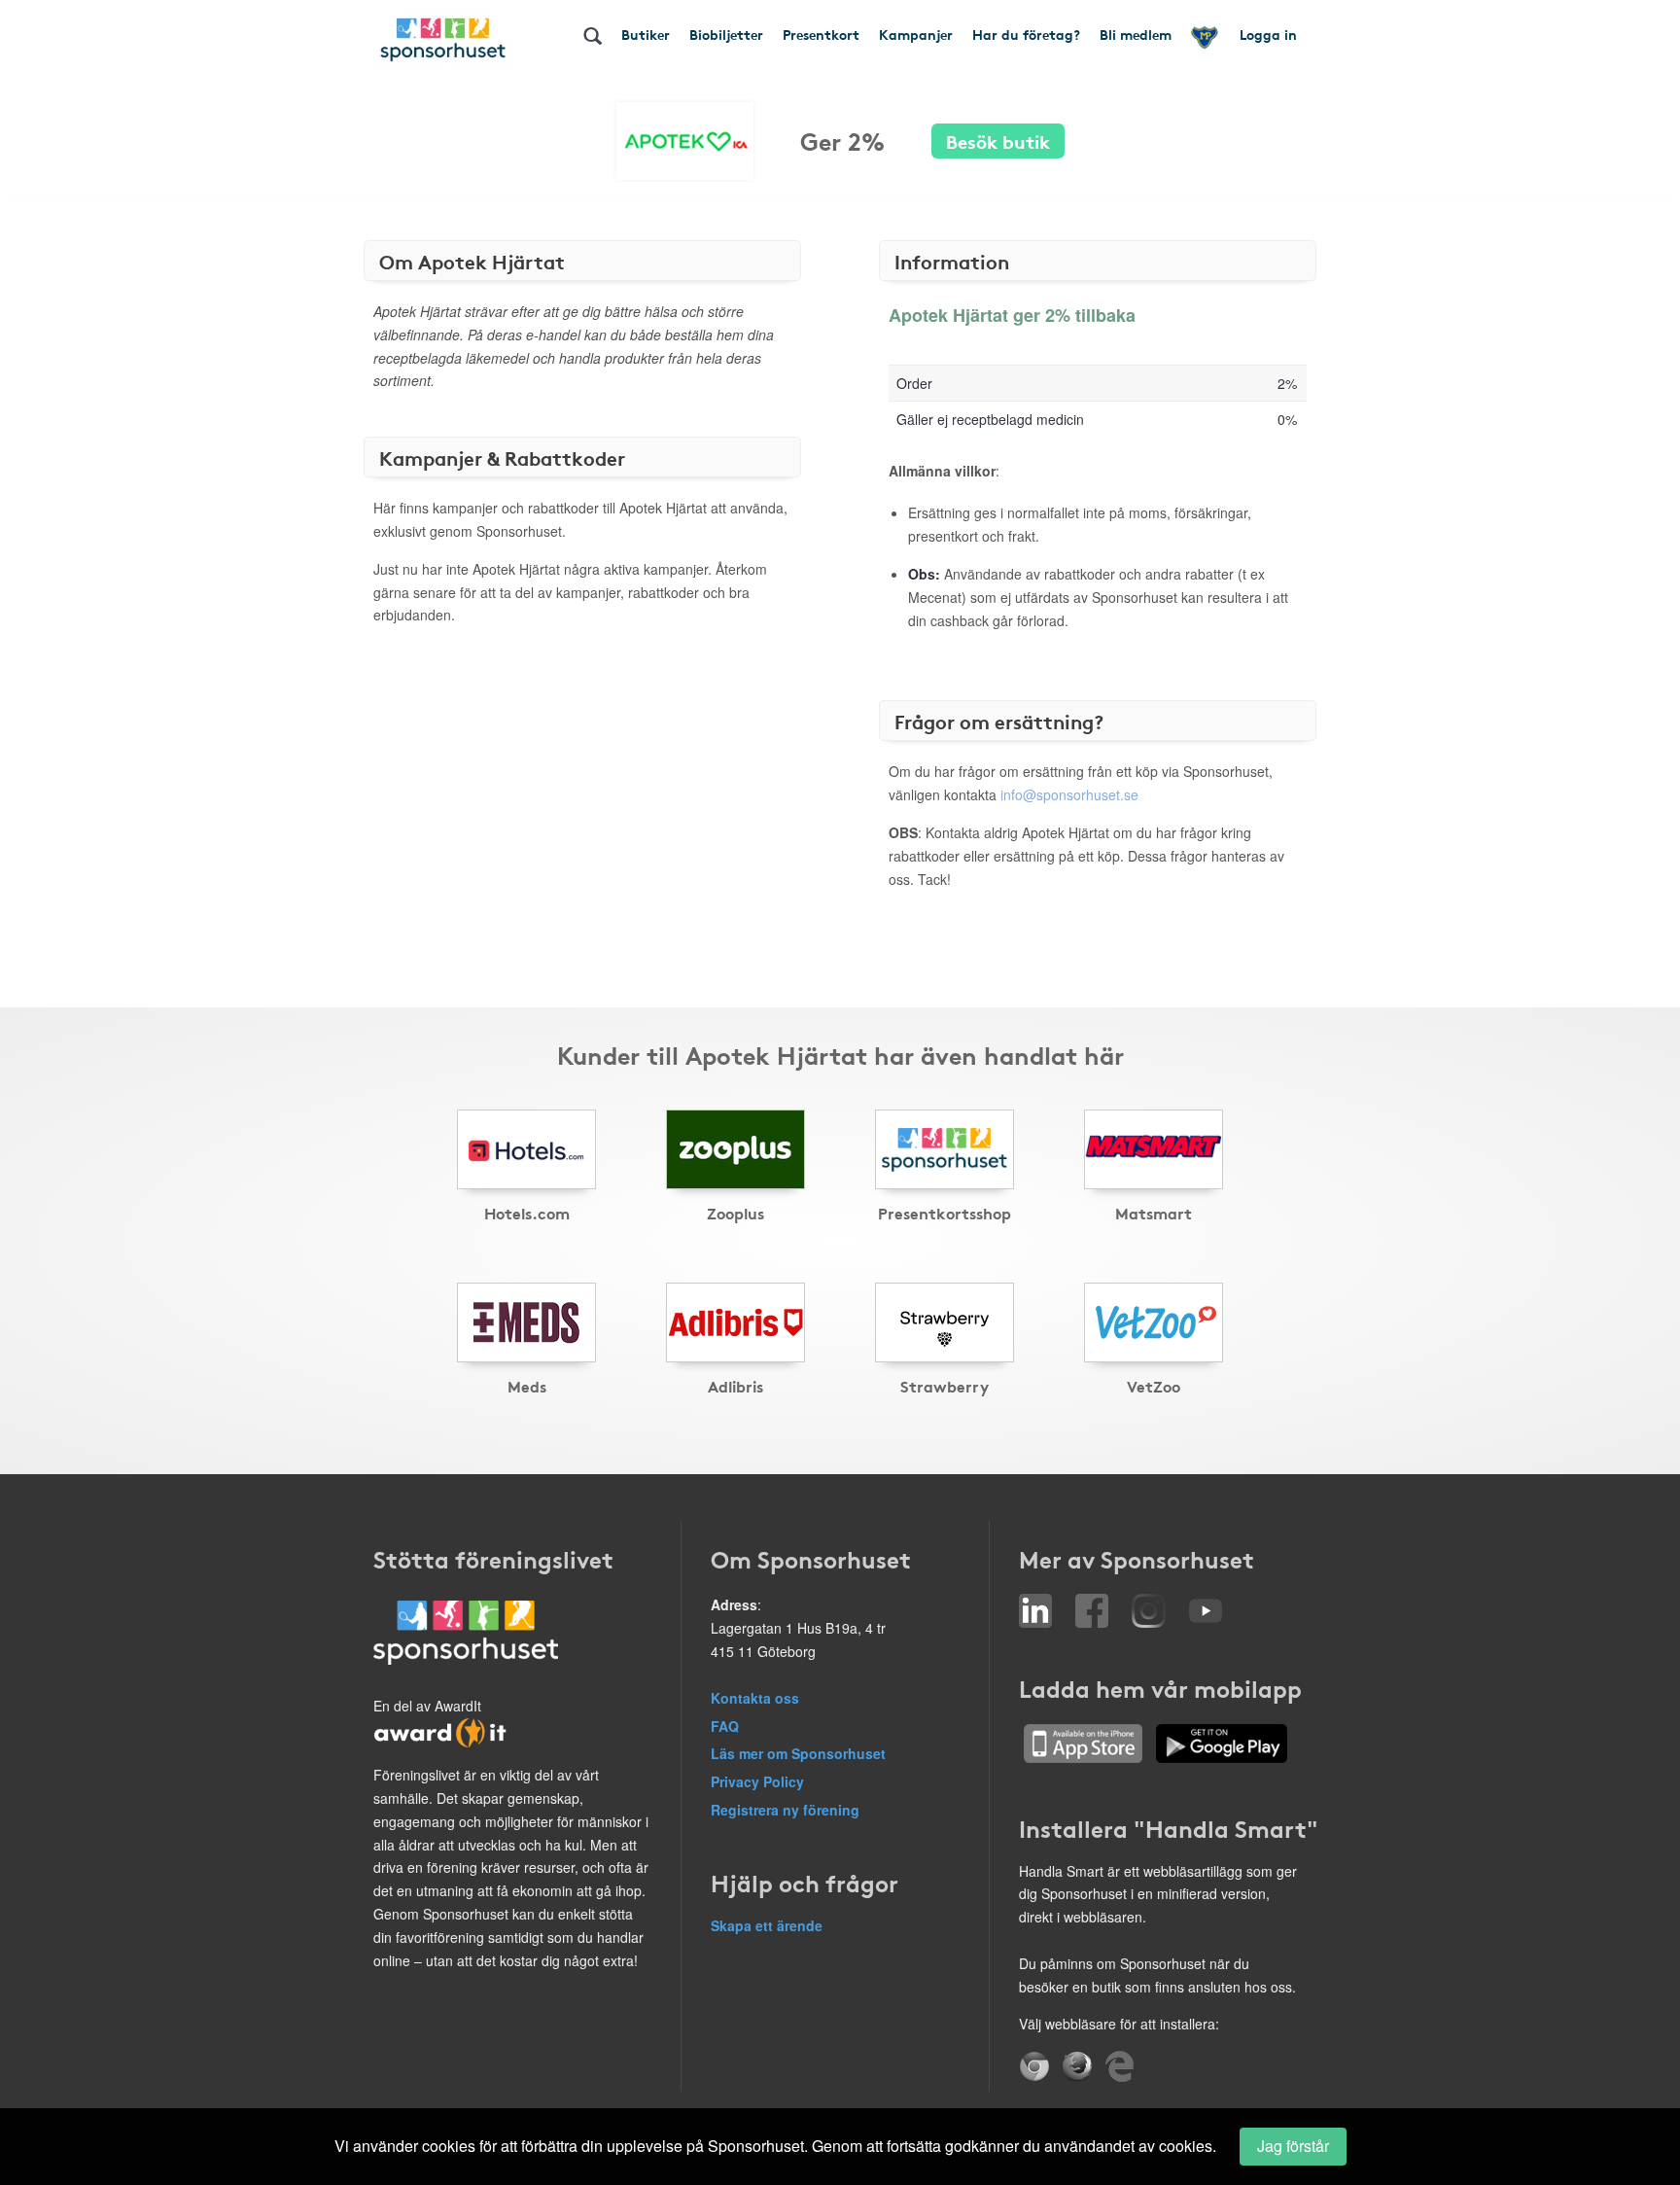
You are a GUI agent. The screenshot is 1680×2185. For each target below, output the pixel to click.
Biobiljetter (726, 34)
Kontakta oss (755, 1698)
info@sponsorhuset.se (1069, 794)
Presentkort (821, 34)
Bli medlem (1136, 34)
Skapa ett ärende (767, 1925)
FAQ (725, 1726)
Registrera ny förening (785, 1810)
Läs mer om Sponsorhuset (798, 1753)
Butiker (646, 34)
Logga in (1268, 34)
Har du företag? (1026, 34)
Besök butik (998, 141)
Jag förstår (1293, 2146)
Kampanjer (916, 34)
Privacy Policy (757, 1781)
